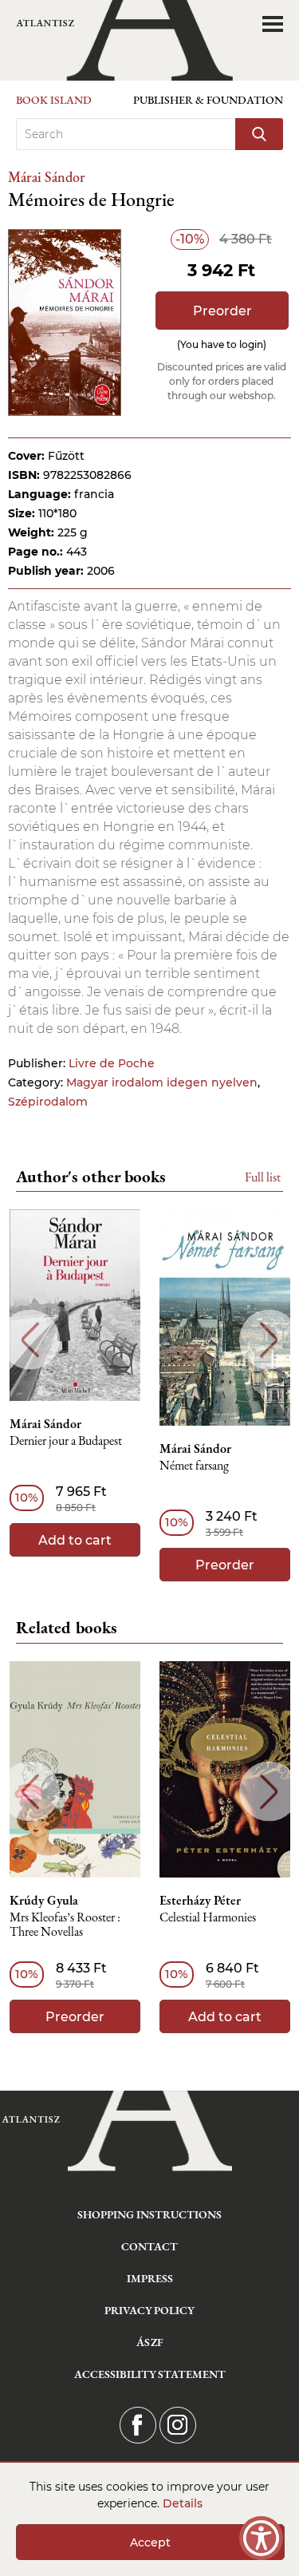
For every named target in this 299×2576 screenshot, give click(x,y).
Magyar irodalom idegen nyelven (162, 1082)
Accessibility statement (150, 2374)
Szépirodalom (48, 1102)
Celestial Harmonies (208, 1918)
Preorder (222, 311)
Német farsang (194, 1466)
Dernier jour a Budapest (66, 1441)
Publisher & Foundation (208, 100)
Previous (30, 1340)
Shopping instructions (149, 2214)
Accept (150, 2542)
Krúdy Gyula (44, 1901)
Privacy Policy (149, 2310)
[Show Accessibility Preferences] (261, 2538)
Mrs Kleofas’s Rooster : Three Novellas (65, 1925)
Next (269, 1340)
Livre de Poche (112, 1063)
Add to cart (75, 1540)
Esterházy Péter (200, 1901)
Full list (263, 1177)
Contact (149, 2246)
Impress (150, 2278)
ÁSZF (149, 2342)
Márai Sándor (47, 177)
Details (183, 2503)
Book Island (54, 100)
